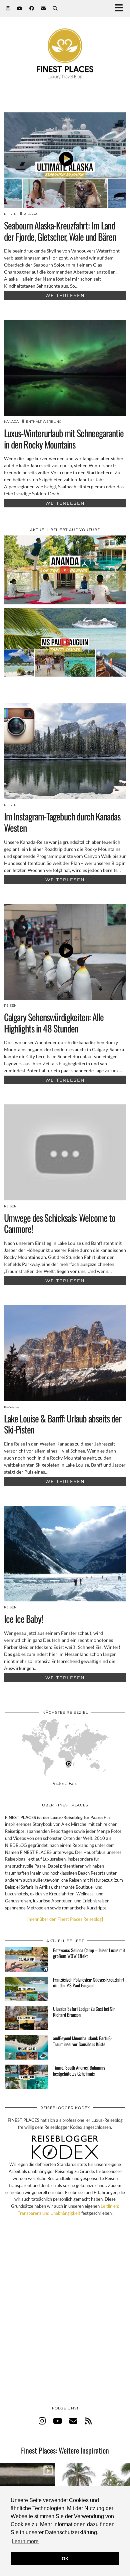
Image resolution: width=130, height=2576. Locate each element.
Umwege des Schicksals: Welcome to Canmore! (60, 1223)
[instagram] (42, 2421)
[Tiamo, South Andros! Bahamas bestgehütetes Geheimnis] (27, 2077)
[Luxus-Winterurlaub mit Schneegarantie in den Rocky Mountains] (65, 368)
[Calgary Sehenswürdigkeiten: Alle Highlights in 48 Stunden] (65, 952)
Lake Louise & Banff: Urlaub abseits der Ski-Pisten (63, 1424)
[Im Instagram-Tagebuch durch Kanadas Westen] (65, 751)
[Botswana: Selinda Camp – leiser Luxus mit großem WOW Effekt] (27, 1959)
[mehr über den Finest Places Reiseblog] (65, 1919)
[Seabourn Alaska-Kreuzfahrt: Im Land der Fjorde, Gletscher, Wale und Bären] (65, 160)
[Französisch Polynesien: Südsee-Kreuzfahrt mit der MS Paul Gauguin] (27, 1989)
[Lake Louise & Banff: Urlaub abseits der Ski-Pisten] (65, 1353)
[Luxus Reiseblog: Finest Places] (65, 44)
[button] (121, 9)
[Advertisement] (65, 2318)
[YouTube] (20, 8)
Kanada (11, 422)
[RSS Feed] (88, 2421)
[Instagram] (8, 8)
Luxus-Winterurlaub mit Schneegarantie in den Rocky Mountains (64, 439)
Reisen (10, 214)
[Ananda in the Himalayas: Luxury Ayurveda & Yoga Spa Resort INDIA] (65, 570)
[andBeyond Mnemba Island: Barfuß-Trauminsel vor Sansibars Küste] (27, 2047)
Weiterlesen (65, 295)
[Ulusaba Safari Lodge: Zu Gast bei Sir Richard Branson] (27, 2018)
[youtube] (57, 2421)
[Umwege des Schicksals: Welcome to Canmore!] (65, 1152)
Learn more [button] (25, 2541)
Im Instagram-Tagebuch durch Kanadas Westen (62, 822)
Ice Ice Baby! (23, 1619)
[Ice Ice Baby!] (65, 1554)
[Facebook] (32, 8)
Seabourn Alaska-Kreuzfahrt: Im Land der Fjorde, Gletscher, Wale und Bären (60, 231)
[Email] (43, 8)
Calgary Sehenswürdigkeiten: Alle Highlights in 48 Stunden (54, 1023)
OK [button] (65, 2559)
